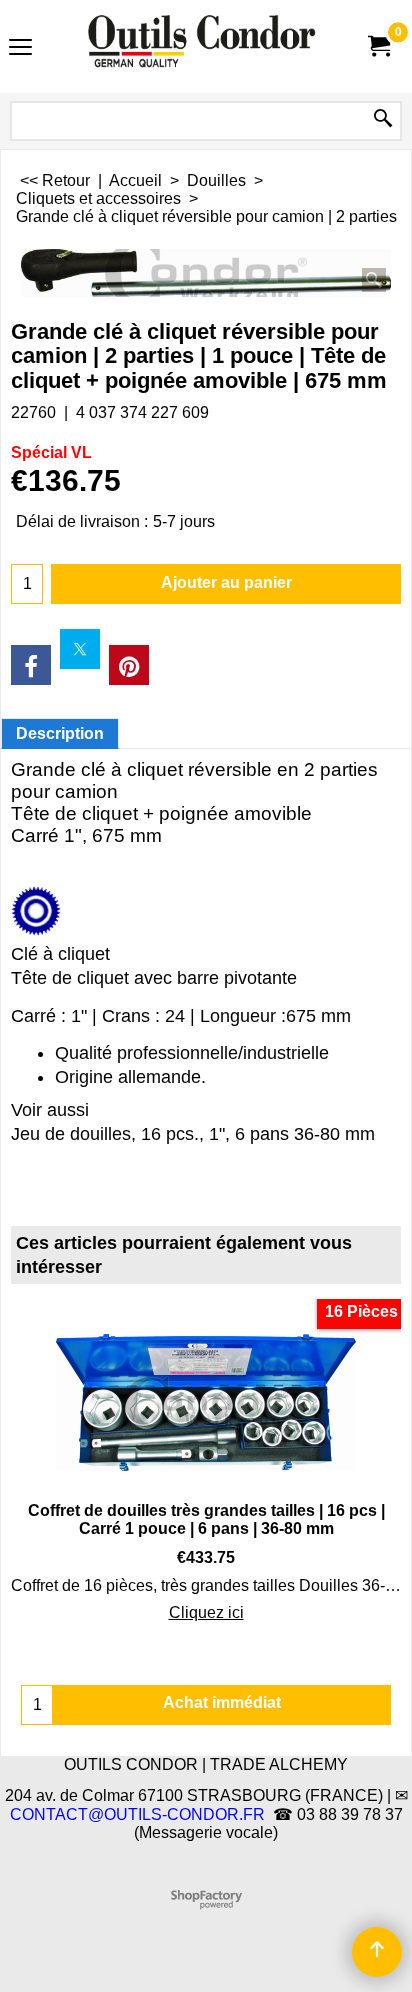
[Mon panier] (378, 46)
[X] (80, 649)
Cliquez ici (206, 1612)
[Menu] (20, 48)
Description (60, 733)
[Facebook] (31, 665)
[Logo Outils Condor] (202, 46)
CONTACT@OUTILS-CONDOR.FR (137, 1814)
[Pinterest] (129, 665)
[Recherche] (383, 119)
